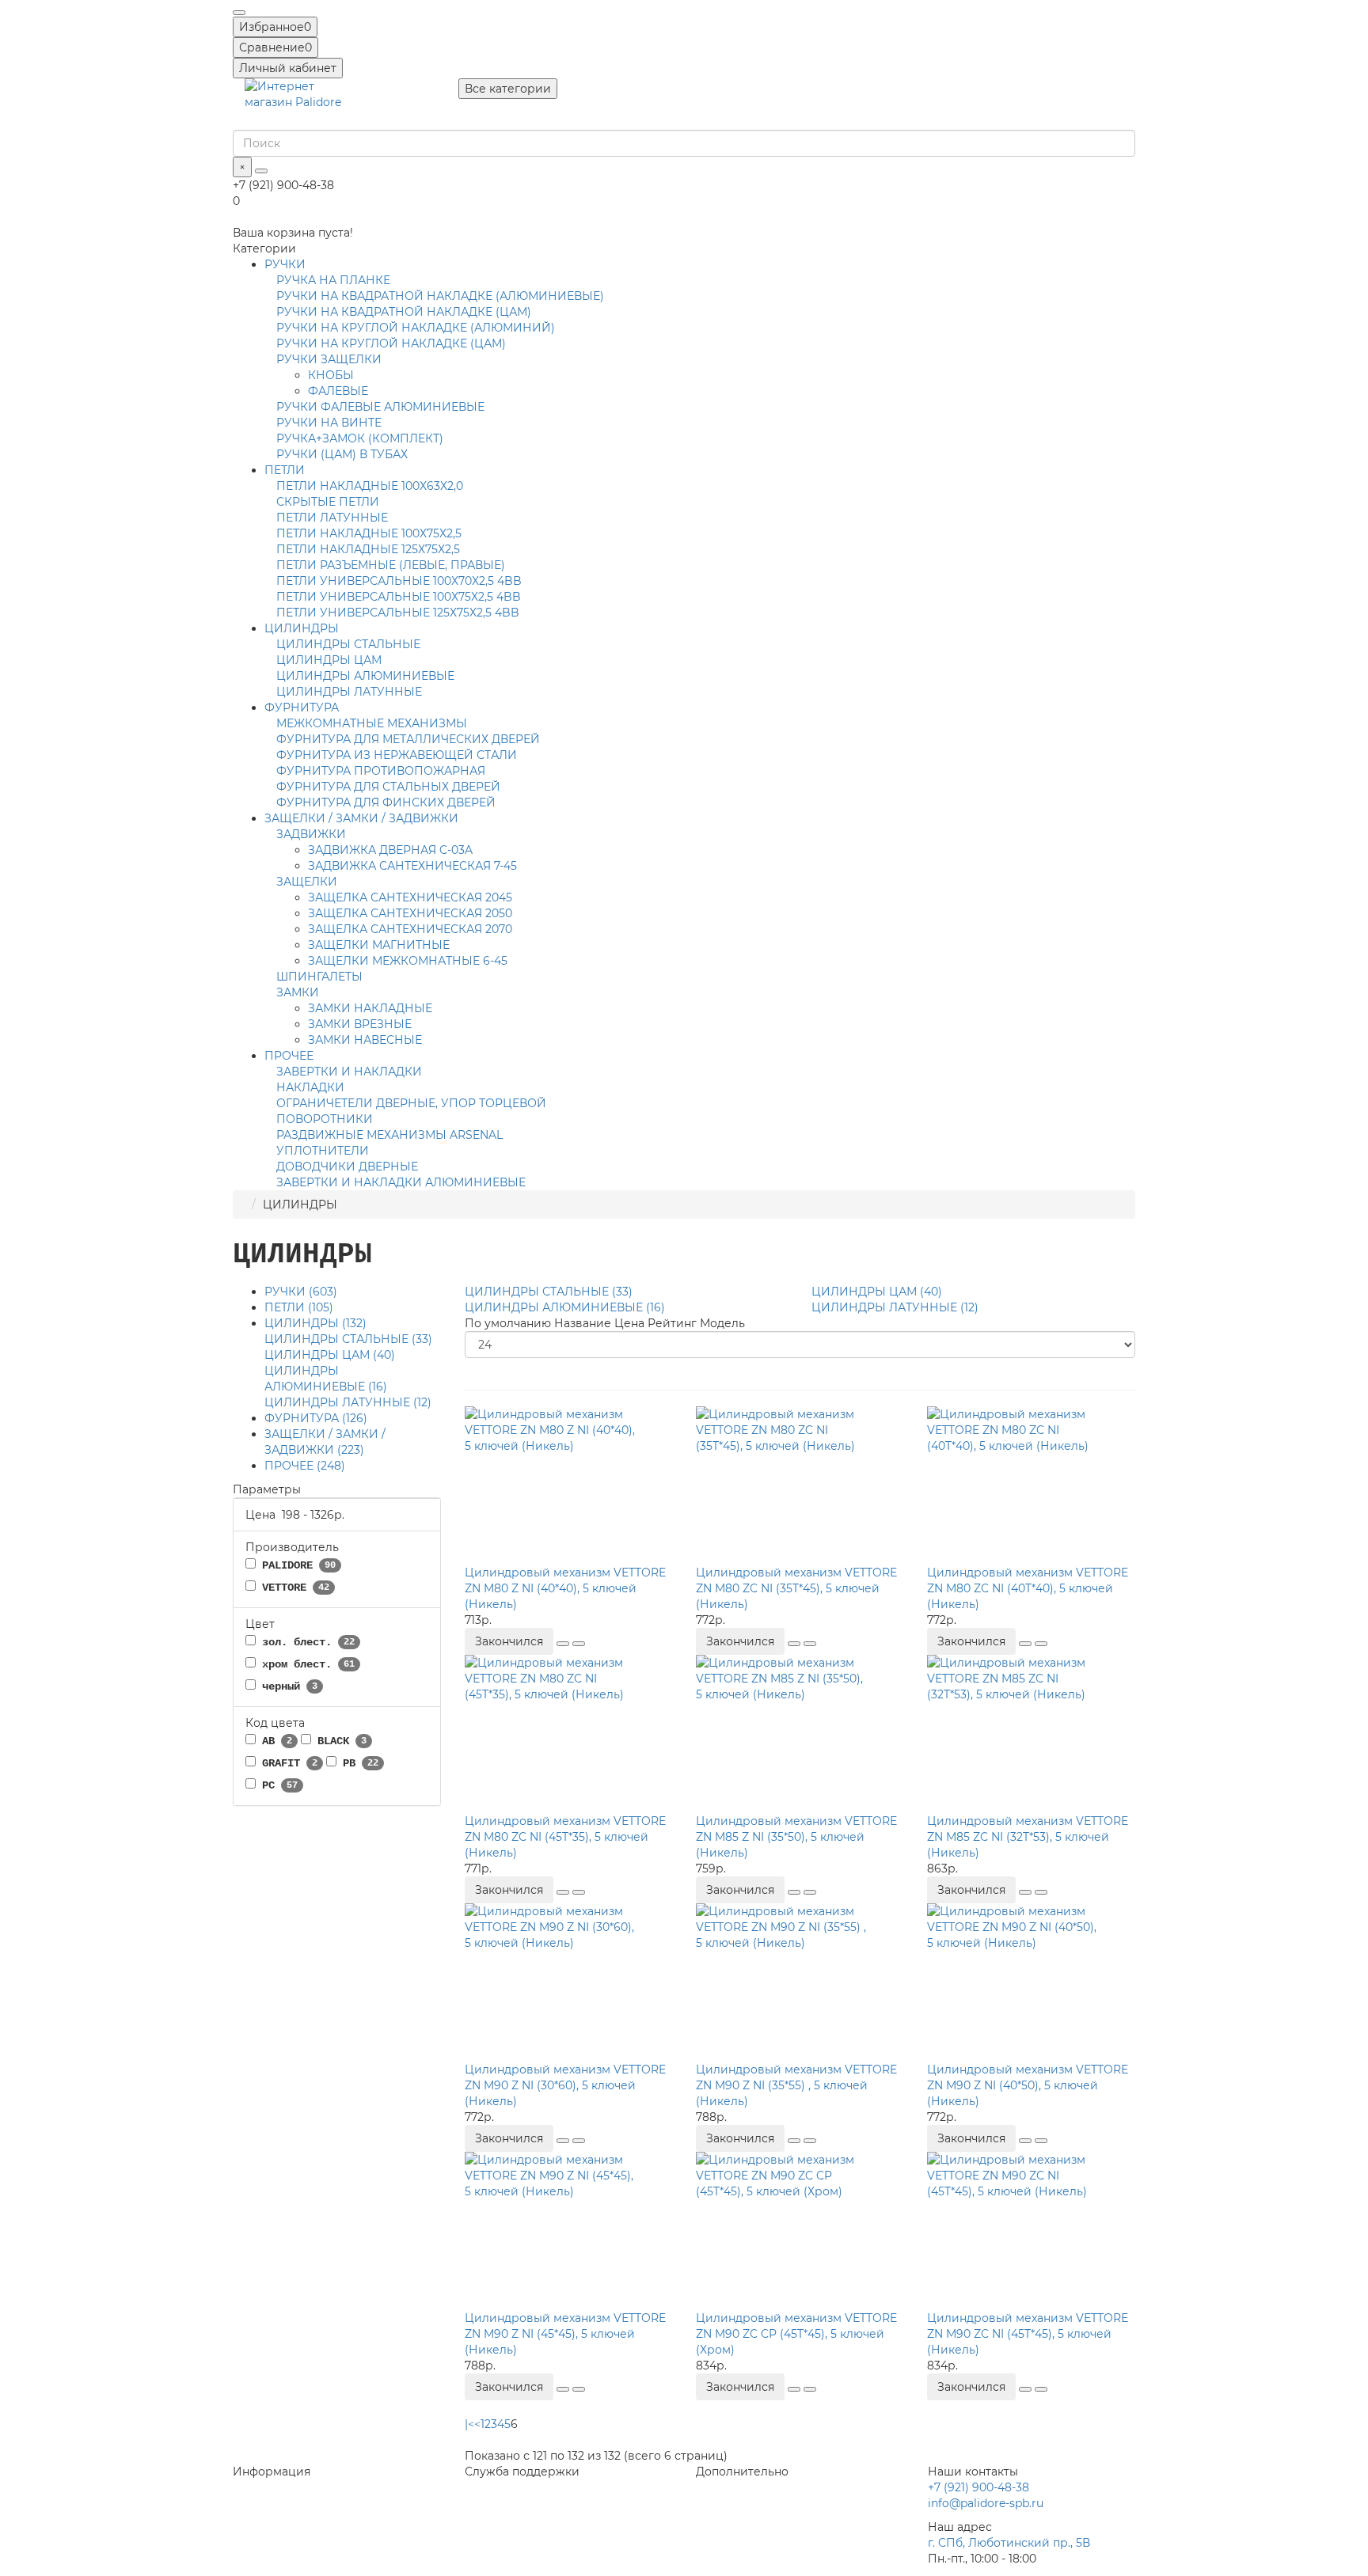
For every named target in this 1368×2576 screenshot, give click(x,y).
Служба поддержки (522, 2472)
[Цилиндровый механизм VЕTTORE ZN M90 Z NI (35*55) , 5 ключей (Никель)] (800, 1982)
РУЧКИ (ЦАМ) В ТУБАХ (342, 454)
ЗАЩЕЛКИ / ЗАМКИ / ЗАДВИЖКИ (361, 818)
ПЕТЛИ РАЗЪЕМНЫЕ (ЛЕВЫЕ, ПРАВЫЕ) (391, 565)
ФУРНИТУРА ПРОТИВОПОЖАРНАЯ (381, 771)
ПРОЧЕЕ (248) (305, 1466)
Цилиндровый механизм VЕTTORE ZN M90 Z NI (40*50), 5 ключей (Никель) (1028, 2085)
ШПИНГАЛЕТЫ (319, 977)
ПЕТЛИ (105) (299, 1307)
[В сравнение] (579, 1644)
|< (469, 2424)
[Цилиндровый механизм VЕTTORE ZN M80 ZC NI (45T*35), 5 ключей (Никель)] (568, 1734)
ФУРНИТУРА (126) (316, 1418)
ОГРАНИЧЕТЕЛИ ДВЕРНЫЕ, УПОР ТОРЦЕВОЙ (411, 1103)
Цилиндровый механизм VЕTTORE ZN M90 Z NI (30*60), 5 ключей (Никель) (565, 2085)
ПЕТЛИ (285, 470)
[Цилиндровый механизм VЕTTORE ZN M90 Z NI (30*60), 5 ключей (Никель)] (568, 1982)
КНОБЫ (331, 375)
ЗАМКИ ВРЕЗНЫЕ (360, 1024)
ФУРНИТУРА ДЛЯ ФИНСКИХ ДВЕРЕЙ (386, 802)
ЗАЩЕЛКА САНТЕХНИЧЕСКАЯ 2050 (410, 913)
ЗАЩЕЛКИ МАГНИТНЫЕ (379, 945)
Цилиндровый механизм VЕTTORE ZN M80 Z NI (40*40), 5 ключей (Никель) (565, 1588)
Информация (272, 2472)
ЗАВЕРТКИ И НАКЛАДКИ (349, 1072)
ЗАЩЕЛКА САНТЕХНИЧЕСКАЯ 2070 (410, 929)
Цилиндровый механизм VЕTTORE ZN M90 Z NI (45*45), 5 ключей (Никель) (565, 2334)
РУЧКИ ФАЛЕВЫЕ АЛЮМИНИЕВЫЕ (380, 407)
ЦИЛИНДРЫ (302, 628)
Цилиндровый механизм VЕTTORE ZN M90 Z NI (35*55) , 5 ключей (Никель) (796, 2085)
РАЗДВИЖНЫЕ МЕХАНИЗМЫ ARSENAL (389, 1135)
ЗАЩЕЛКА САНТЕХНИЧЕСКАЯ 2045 (410, 897)
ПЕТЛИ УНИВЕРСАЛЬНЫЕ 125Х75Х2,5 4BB (398, 613)
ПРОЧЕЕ (289, 1056)
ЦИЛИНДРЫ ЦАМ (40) (330, 1355)
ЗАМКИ (298, 992)
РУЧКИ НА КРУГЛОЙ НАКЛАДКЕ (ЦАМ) (391, 343)
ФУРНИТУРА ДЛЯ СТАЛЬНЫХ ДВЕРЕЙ (388, 787)
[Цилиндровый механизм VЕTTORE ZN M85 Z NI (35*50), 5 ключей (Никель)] (800, 1734)
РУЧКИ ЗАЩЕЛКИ (329, 359)
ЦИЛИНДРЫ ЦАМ (329, 660)
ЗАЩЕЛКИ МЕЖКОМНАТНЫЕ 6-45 (408, 961)
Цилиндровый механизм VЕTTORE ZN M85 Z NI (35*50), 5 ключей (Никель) (796, 1837)
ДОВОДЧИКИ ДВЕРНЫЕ (347, 1167)
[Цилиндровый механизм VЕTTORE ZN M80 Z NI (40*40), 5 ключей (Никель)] (568, 1485)
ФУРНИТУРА (302, 708)
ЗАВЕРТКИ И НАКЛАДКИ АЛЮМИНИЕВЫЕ (401, 1182)
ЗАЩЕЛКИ (307, 882)
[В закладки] (563, 1644)
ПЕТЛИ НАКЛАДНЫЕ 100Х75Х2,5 (369, 533)
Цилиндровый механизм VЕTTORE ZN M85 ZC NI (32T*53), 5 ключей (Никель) (1028, 1837)
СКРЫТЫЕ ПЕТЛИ (328, 502)
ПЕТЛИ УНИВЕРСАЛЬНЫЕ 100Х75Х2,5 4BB (399, 597)
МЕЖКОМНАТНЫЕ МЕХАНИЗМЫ (372, 723)
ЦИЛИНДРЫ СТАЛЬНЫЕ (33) (348, 1339)
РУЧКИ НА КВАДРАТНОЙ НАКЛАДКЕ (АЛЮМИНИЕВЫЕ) (440, 296)
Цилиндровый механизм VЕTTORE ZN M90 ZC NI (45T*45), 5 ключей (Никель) (1028, 2334)
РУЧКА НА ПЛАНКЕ (333, 280)
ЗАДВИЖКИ (311, 834)
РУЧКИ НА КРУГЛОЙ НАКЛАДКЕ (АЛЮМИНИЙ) (416, 328)
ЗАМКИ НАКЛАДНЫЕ (370, 1008)
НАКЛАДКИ (310, 1087)
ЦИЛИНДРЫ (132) (315, 1323)
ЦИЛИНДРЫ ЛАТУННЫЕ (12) (348, 1402)
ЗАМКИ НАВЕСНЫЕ (365, 1040)
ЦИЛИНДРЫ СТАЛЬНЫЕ (348, 644)
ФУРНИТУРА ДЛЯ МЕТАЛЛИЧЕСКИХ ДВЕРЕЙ (408, 739)
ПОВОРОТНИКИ (325, 1119)
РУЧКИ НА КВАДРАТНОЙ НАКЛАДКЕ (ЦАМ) (404, 312)
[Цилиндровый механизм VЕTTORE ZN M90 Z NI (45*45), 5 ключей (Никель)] (568, 2231)
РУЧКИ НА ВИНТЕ (329, 423)
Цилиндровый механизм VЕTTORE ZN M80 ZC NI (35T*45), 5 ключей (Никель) (796, 1588)
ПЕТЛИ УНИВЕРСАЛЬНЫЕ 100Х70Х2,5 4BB (399, 581)
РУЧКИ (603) (301, 1292)
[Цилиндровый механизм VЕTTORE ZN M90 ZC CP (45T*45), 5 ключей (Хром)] (800, 2231)
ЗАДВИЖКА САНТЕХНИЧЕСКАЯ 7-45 (412, 866)
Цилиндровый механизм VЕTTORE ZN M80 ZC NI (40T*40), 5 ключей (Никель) (1028, 1588)
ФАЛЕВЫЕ (338, 391)
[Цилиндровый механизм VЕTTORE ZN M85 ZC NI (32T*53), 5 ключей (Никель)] (1031, 1734)
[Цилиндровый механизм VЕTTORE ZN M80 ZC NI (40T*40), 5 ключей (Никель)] (1031, 1485)
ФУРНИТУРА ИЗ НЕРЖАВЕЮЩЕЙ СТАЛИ (397, 755)
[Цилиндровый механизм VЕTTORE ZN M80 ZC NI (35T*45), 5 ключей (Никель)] (800, 1485)
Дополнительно (742, 2472)
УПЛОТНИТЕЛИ (323, 1151)
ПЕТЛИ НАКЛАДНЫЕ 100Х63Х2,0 (370, 486)
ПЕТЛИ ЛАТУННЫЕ (332, 518)
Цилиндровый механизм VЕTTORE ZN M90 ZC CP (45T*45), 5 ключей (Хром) (796, 2334)
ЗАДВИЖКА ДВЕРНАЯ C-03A (390, 850)
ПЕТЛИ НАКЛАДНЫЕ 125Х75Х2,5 (368, 549)
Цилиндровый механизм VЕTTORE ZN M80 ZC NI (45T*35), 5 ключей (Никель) (565, 1837)
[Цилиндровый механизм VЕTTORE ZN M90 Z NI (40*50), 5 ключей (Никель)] (1031, 1982)
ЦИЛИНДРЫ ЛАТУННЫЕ (349, 692)
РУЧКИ (285, 264)
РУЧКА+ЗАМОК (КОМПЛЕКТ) (360, 438)
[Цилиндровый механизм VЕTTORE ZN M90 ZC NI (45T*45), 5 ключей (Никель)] (1031, 2231)
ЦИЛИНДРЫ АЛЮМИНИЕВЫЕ (365, 676)
